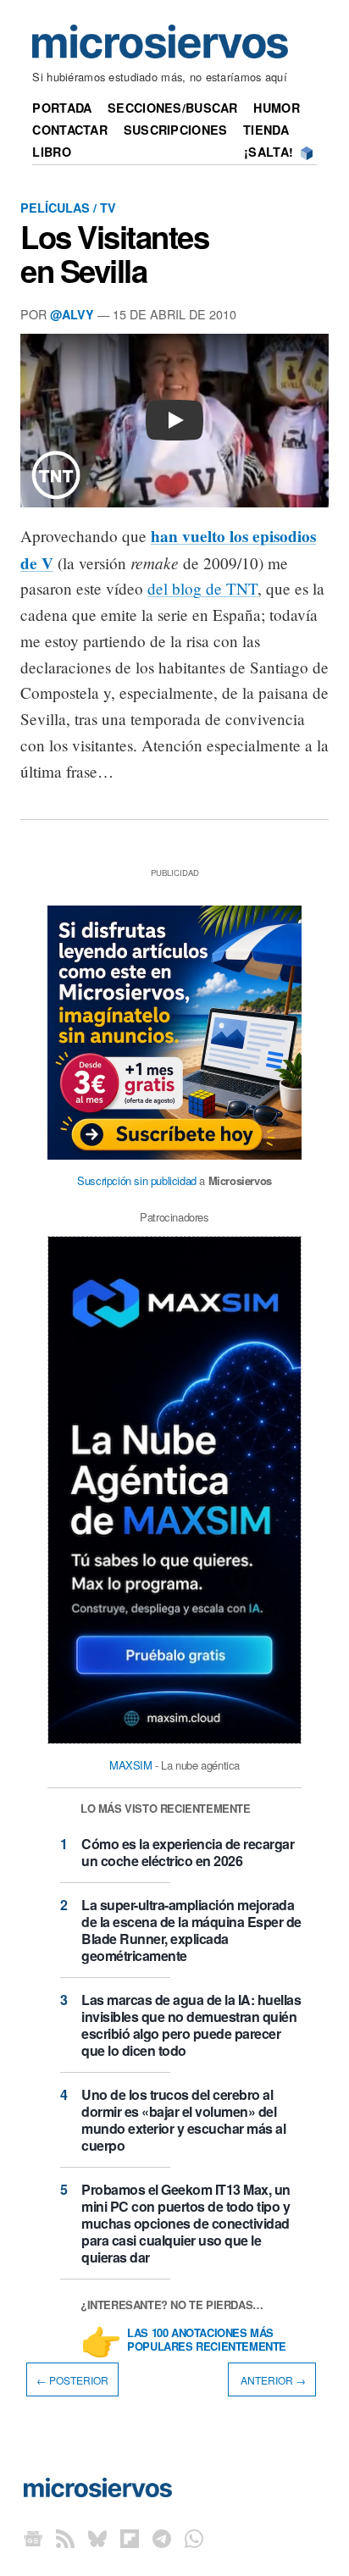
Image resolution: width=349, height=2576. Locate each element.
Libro (51, 152)
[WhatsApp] (194, 2537)
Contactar (70, 130)
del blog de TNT (202, 588)
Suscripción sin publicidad (137, 1180)
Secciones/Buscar (173, 108)
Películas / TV (68, 208)
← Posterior (72, 2379)
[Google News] (33, 2537)
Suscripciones (176, 130)
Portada (62, 108)
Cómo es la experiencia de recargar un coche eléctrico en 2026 (188, 1852)
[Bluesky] (97, 2537)
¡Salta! (269, 152)
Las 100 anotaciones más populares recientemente (207, 2341)
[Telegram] (162, 2537)
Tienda (266, 130)
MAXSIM (131, 1765)
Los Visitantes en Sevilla (114, 253)
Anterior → (272, 2379)
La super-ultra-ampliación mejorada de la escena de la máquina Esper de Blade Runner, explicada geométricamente (191, 1930)
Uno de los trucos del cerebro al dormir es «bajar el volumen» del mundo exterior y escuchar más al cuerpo (183, 2120)
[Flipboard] (130, 2537)
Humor (276, 108)
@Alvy (72, 314)
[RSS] (65, 2537)
